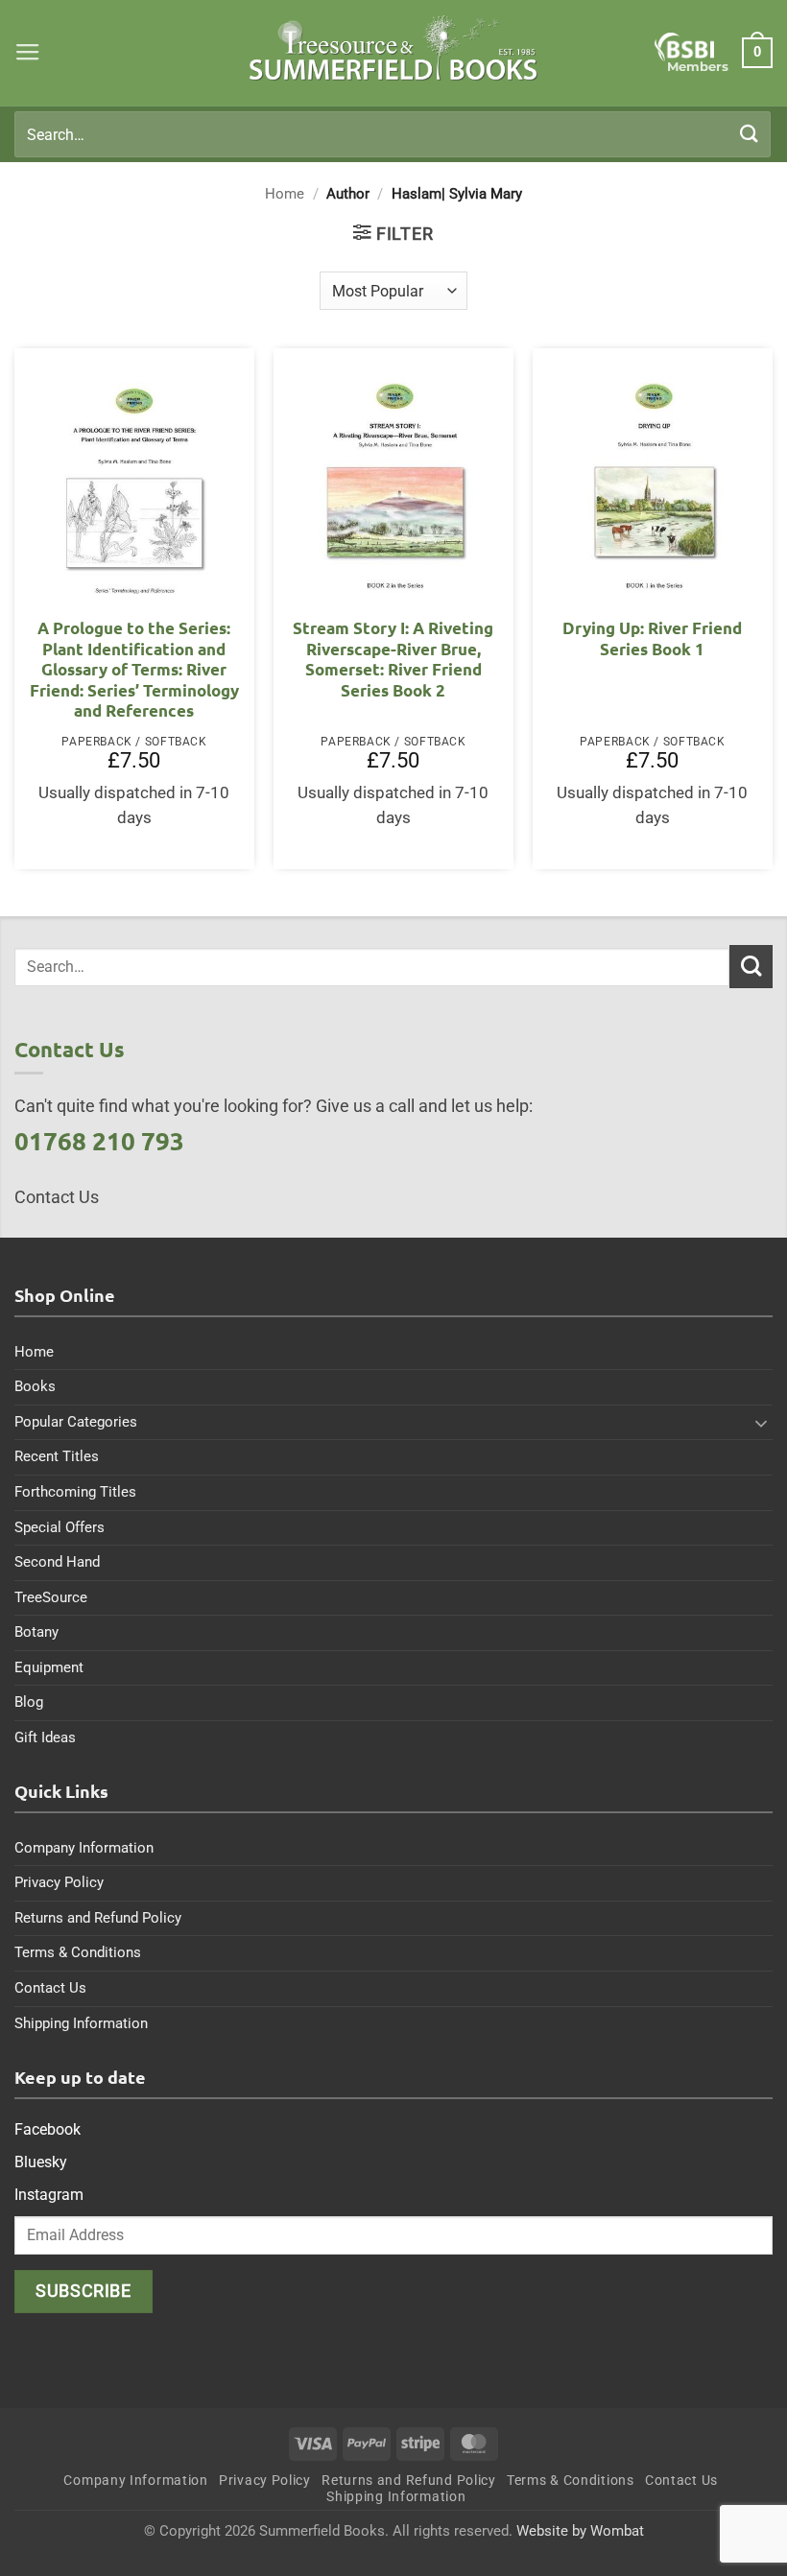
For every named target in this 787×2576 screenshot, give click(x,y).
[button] (28, 53)
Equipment (49, 1667)
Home (285, 194)
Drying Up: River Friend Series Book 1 (652, 638)
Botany (36, 1632)
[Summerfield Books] (394, 48)
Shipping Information (81, 2023)
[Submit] (750, 134)
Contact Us (50, 1988)
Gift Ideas (45, 1737)
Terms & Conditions (78, 1952)
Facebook (48, 2129)
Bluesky (41, 2162)
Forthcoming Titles (75, 1492)
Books (35, 1386)
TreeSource (51, 1597)
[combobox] (393, 134)
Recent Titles (57, 1456)
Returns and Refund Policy (98, 1918)
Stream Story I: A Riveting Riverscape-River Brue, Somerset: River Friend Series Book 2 (393, 659)
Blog (29, 1702)
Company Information (84, 1848)
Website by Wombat (580, 2531)
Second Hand (57, 1562)
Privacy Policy (59, 1882)
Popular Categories (76, 1422)
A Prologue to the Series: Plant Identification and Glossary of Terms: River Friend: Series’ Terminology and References (134, 669)
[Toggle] (761, 1423)
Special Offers (60, 1527)
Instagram (49, 2195)
